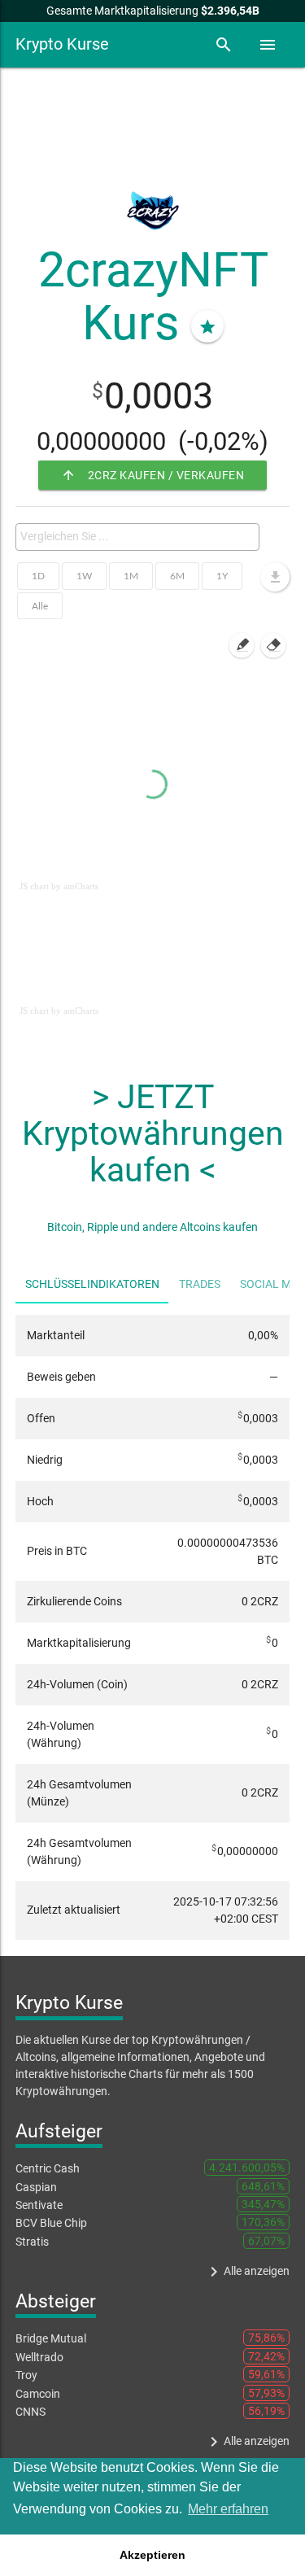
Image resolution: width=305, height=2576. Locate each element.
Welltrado (39, 2357)
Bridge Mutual (51, 2338)
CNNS (30, 2412)
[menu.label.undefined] (275, 577)
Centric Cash (48, 2168)
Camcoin (38, 2394)
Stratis (32, 2242)
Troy (26, 2375)
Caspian (36, 2187)
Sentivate (39, 2205)
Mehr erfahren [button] (228, 2509)
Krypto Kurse (62, 44)
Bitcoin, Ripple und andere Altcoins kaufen (152, 1227)
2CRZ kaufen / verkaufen (153, 475)
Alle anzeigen (247, 2272)
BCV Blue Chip (51, 2223)
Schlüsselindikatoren (92, 1284)
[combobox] (137, 537)
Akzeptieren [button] (152, 2555)
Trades (200, 1284)
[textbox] (142, 536)
